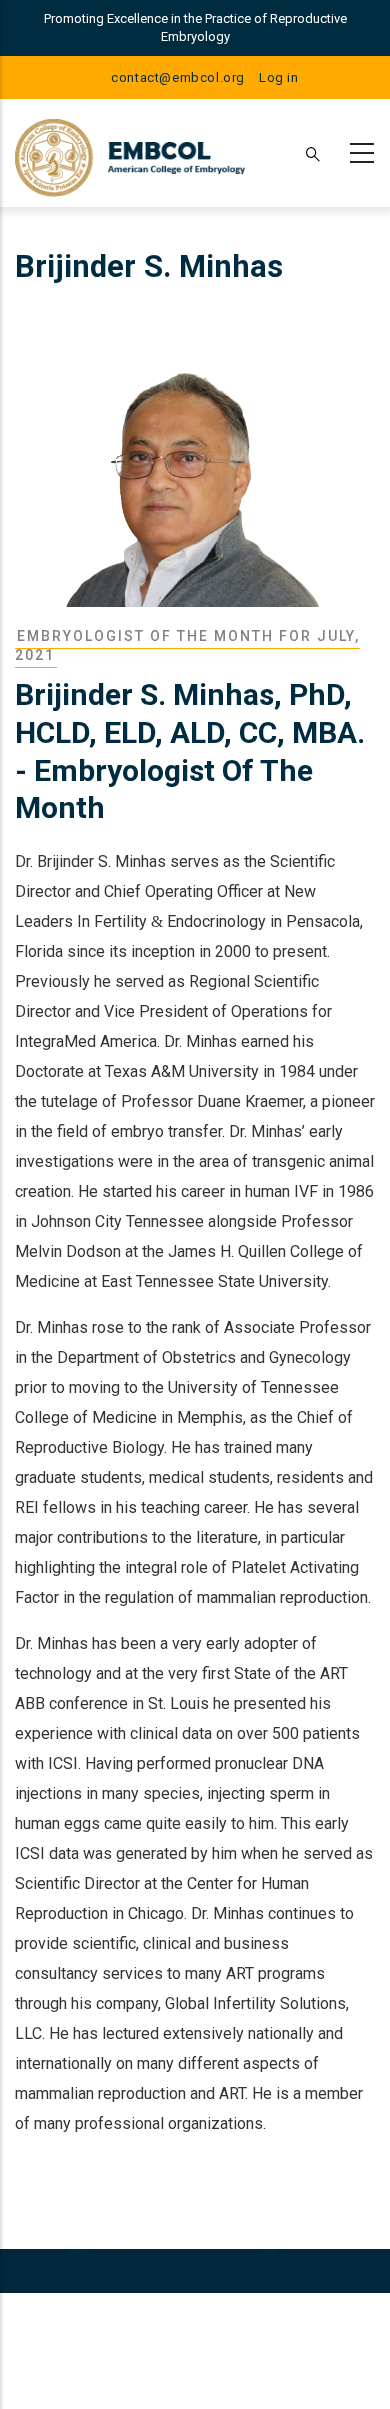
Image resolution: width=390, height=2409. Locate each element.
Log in (279, 77)
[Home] (130, 153)
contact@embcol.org (178, 77)
